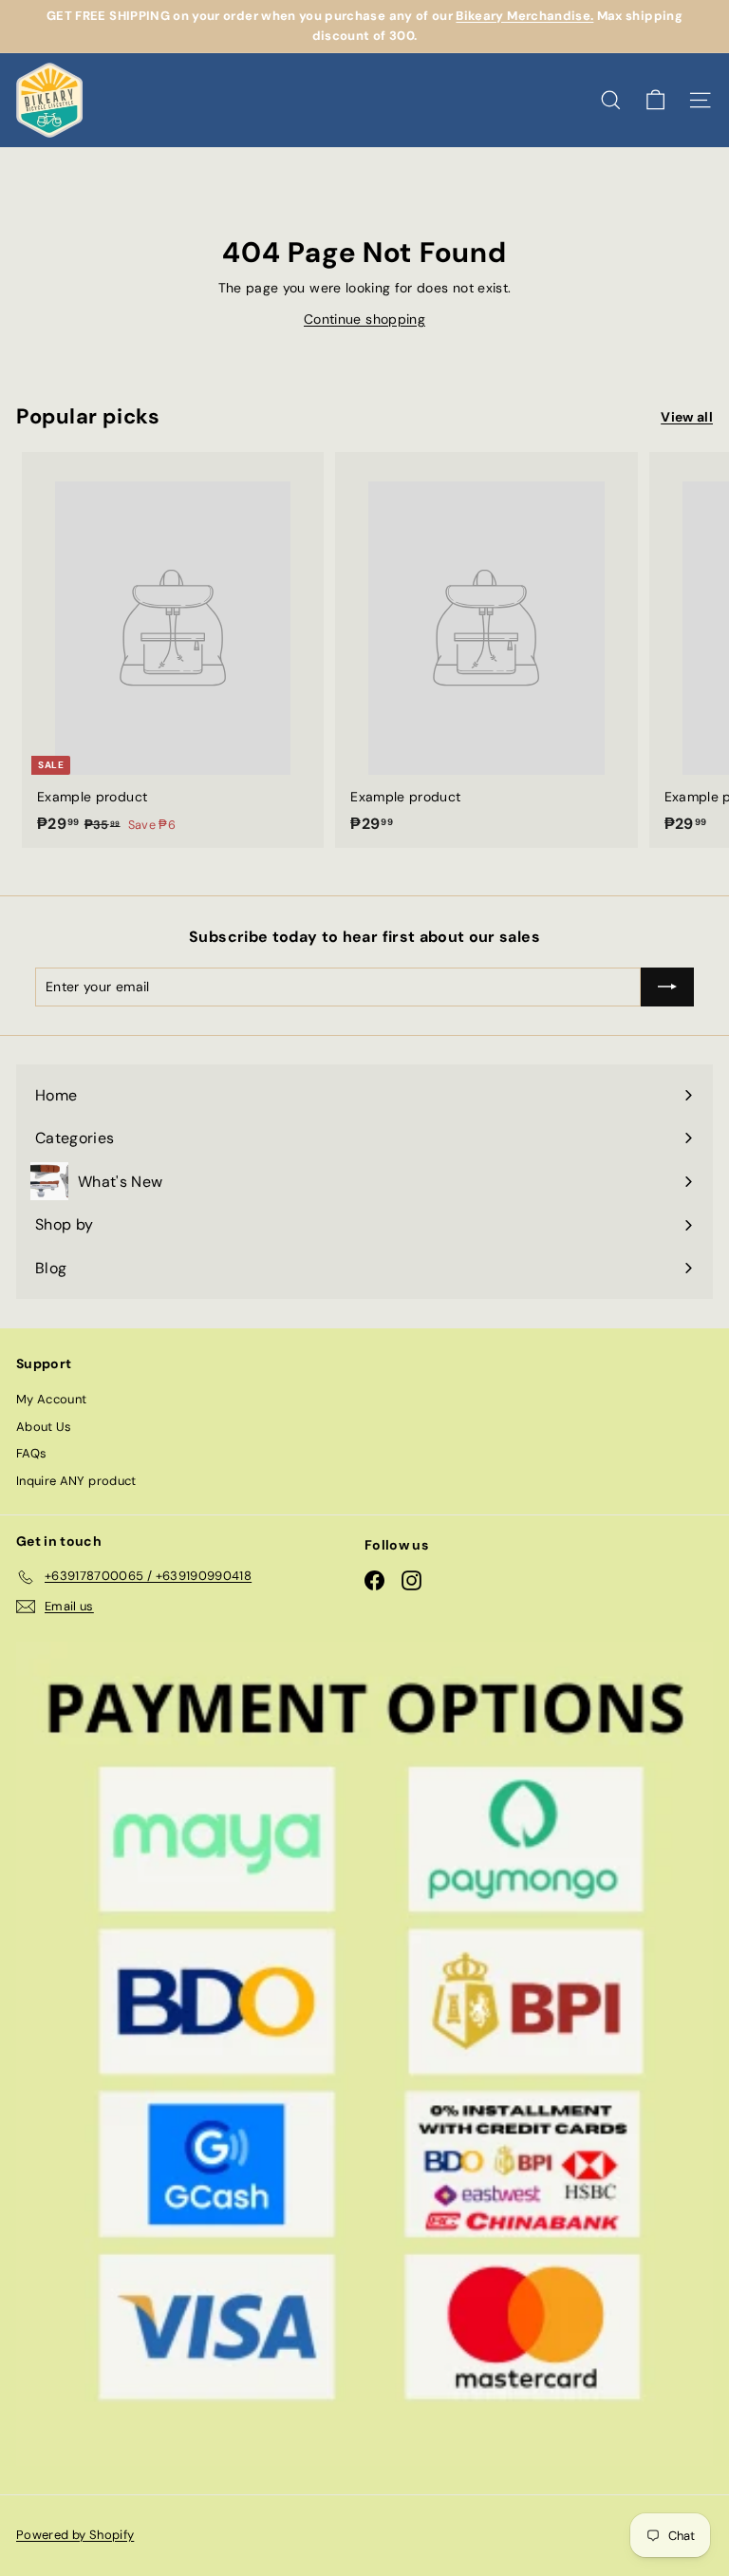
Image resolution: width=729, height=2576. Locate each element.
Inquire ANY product (76, 1481)
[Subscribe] (667, 987)
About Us (44, 1427)
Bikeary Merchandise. (524, 16)
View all (687, 417)
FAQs (31, 1453)
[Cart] (655, 100)
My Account (52, 1399)
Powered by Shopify (75, 2535)
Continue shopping (364, 319)
